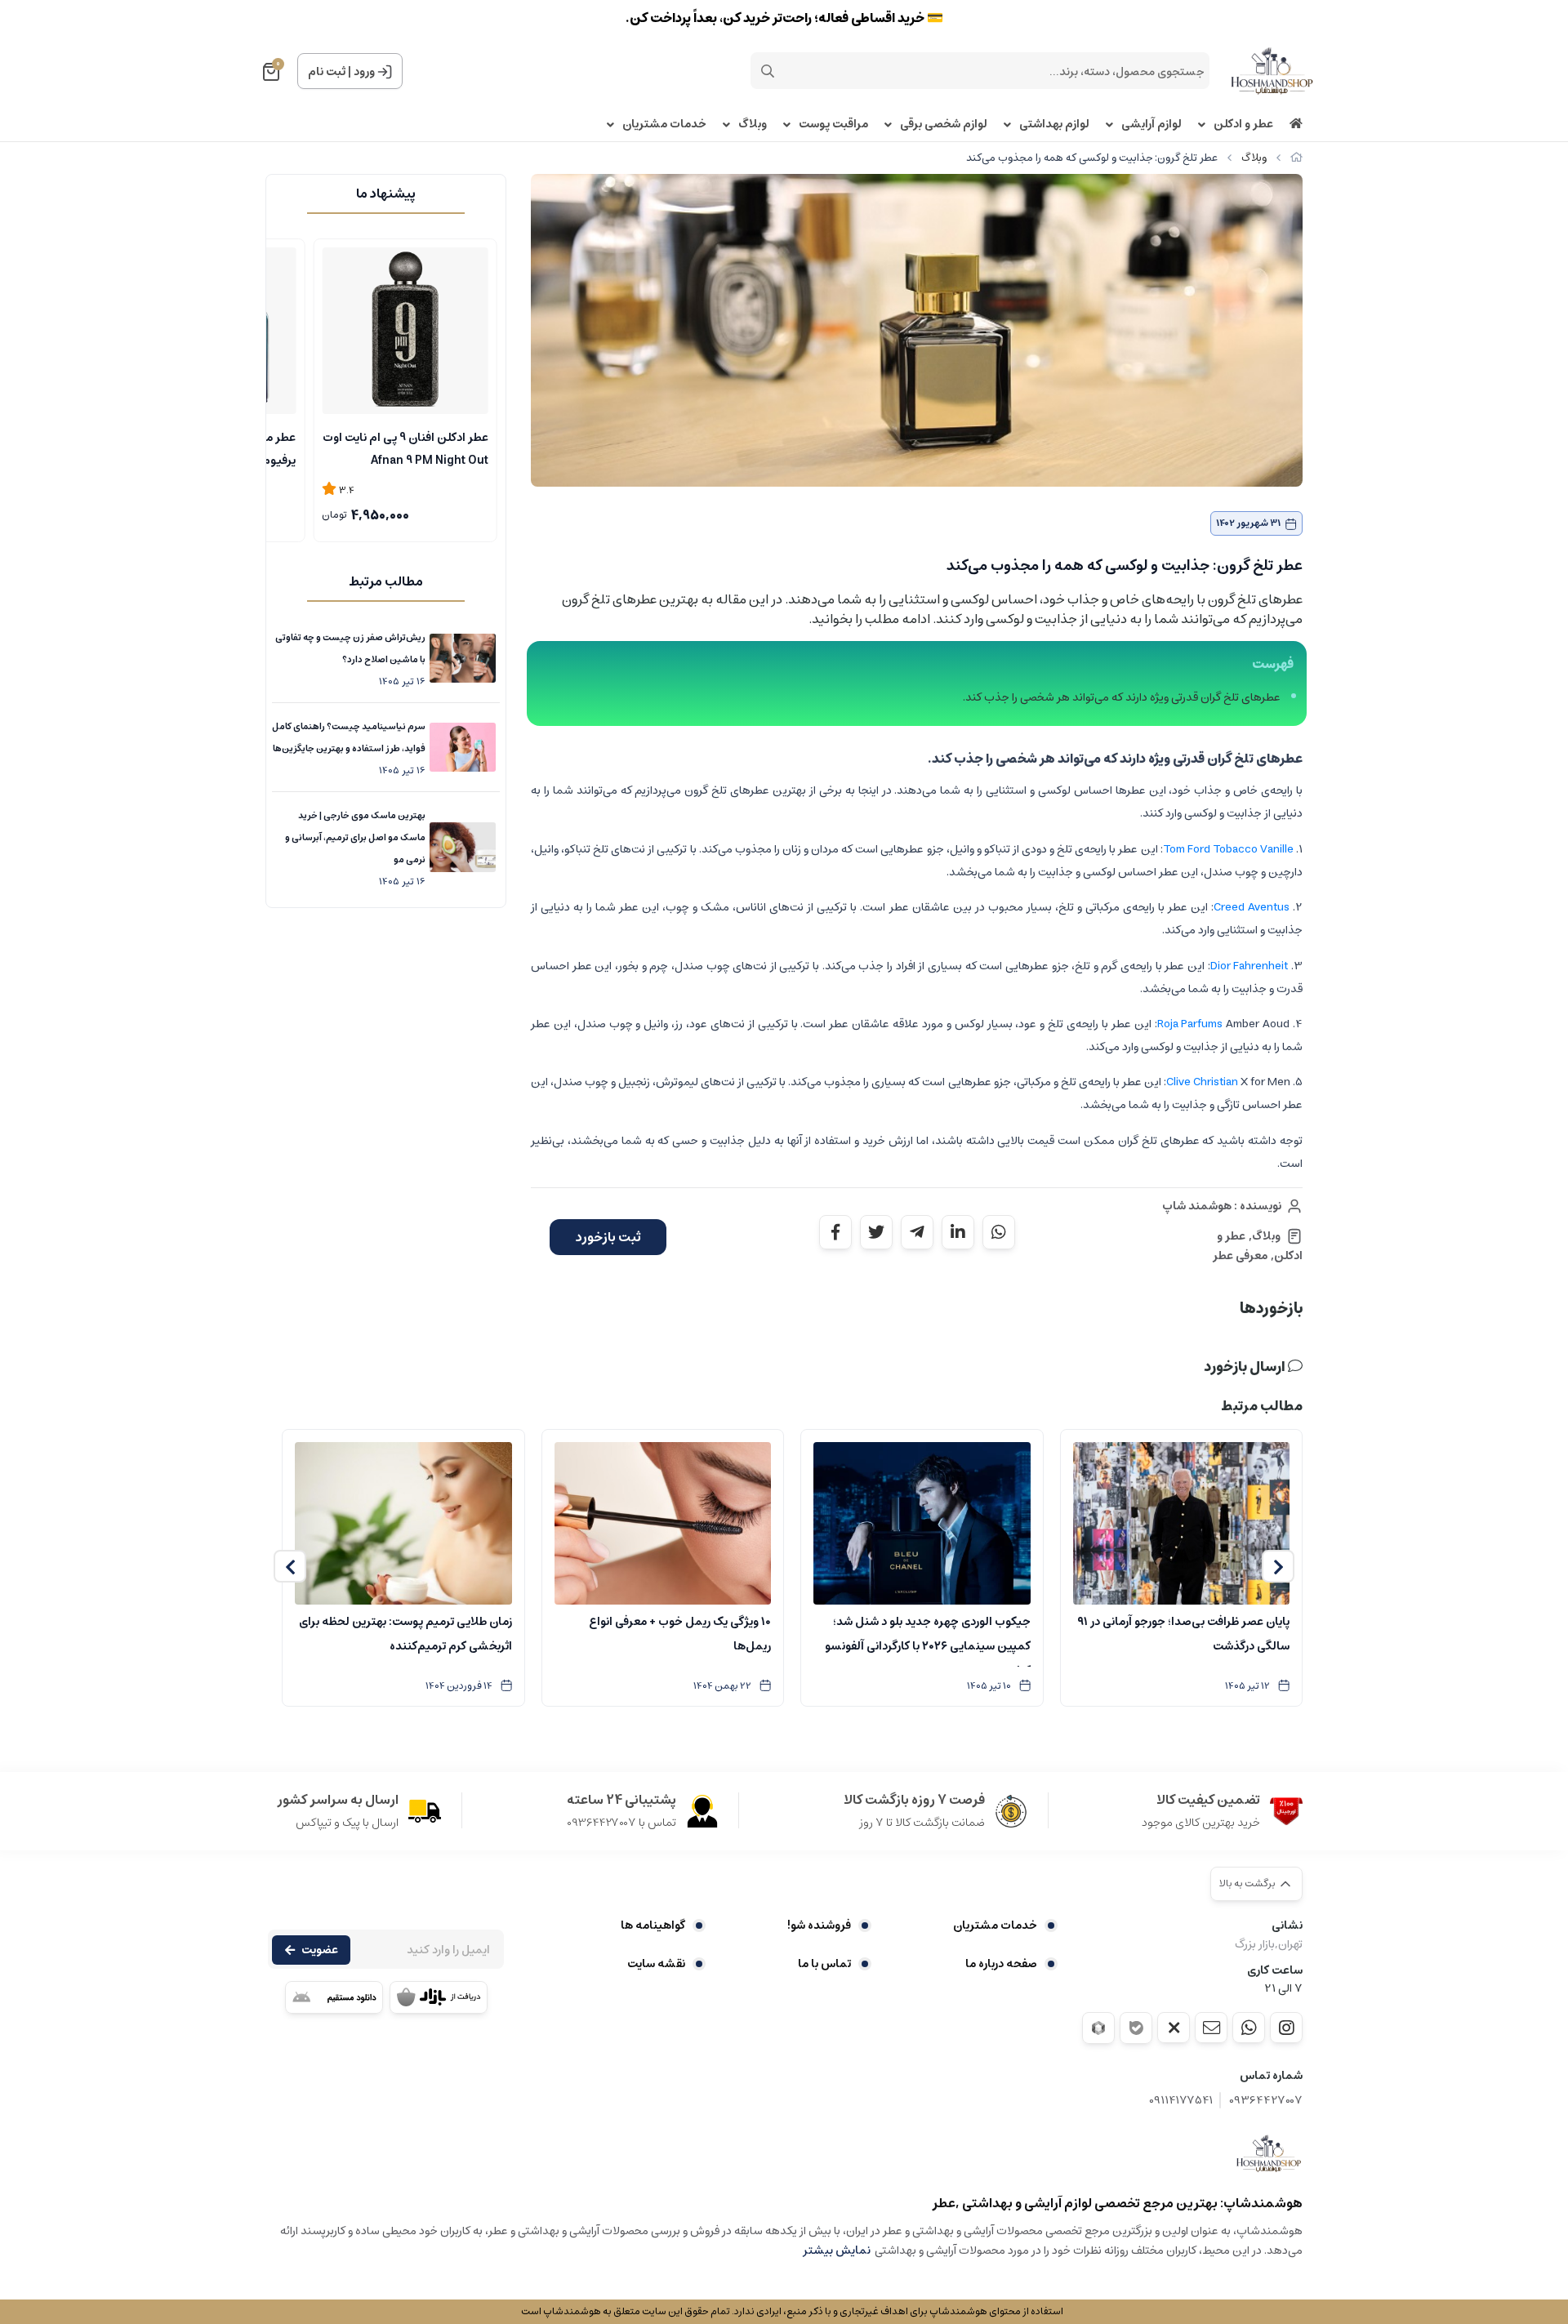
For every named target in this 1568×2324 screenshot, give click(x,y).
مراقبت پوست (833, 125)
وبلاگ (753, 125)
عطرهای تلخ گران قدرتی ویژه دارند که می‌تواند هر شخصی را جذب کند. (1122, 697)
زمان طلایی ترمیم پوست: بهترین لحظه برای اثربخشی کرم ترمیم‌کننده (405, 1634)
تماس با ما (824, 1964)
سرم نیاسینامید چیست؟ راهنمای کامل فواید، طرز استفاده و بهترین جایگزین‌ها (349, 737)
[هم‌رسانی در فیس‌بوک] (835, 1232)
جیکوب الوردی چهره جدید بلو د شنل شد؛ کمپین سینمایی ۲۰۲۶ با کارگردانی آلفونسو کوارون (928, 1639)
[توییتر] (1174, 2028)
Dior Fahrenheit (1249, 966)
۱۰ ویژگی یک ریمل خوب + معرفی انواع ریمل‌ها (680, 1634)
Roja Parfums (1190, 1024)
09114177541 (1181, 2101)
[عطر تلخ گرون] (1269, 2153)
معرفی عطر (1240, 1256)
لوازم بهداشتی (1054, 125)
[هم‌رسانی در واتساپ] (999, 1232)
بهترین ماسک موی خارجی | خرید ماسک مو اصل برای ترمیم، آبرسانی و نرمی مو (355, 837)
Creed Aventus (1252, 907)
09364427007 (1266, 2101)
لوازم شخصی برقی (944, 125)
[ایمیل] (1211, 2028)
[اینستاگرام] (1286, 2028)
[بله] (1136, 2028)
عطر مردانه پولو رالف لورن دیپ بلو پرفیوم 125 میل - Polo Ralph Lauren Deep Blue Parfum (406, 447)
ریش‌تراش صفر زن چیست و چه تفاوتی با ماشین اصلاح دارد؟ (350, 648)
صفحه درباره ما (1001, 1964)
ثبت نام (327, 72)
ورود (364, 72)
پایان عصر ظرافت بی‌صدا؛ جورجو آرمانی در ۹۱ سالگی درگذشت (1183, 1634)
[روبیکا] (1098, 2028)
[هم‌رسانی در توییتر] (876, 1232)
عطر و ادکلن (1243, 125)
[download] (334, 1997)
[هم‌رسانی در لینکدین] (958, 1232)
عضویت (320, 1950)
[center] (768, 71)
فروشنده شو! (819, 1926)
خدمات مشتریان (664, 125)
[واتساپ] (1249, 2028)
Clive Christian (1202, 1082)
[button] (1278, 1566)
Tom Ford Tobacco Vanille (1228, 849)
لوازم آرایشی (1151, 125)
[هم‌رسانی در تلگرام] (917, 1232)
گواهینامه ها (653, 1926)
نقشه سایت (656, 1964)
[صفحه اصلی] (1296, 158)
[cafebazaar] (439, 1997)
